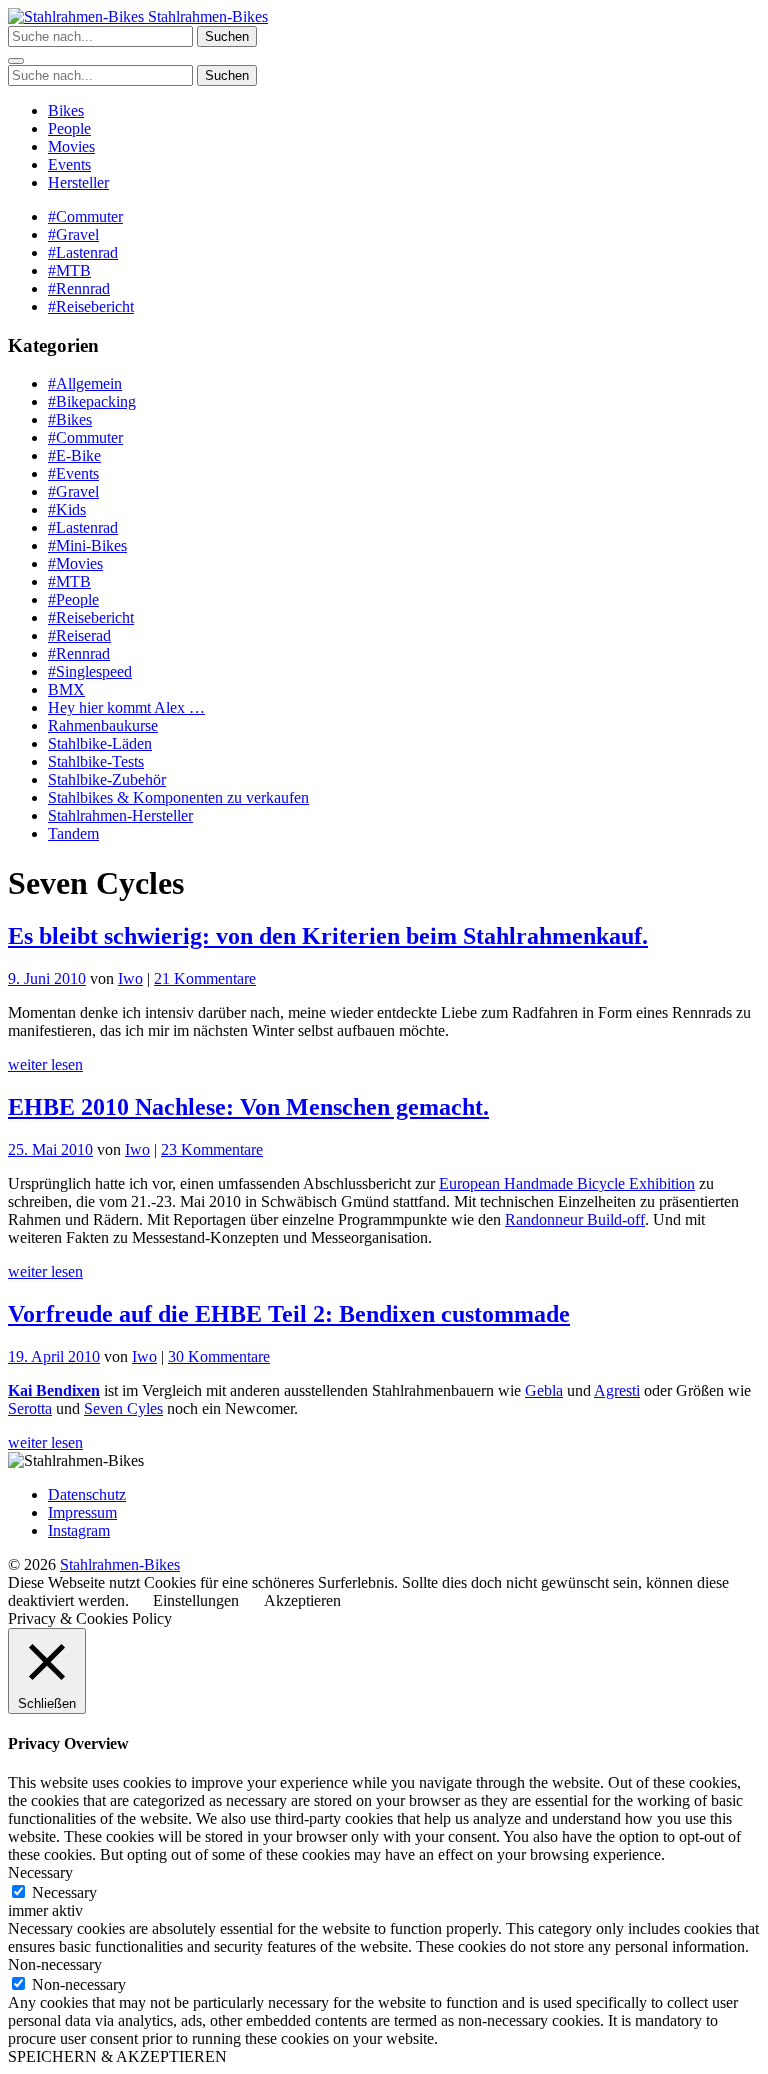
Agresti (617, 1390)
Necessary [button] (40, 1872)
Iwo (130, 978)
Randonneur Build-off (575, 1219)
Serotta (30, 1408)
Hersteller (78, 182)
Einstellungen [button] (196, 1600)
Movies (71, 146)
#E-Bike (74, 455)
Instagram (79, 1530)
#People (73, 599)
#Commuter (85, 216)
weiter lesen (45, 1064)
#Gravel (73, 234)
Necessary (64, 1892)
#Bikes (70, 419)
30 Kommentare (219, 1356)
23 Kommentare (212, 1149)
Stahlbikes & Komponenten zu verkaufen (178, 797)
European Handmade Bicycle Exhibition (567, 1183)
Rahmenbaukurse (103, 725)
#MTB (69, 270)
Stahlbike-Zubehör (107, 779)
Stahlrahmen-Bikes (206, 16)
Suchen (227, 36)
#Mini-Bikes (87, 545)
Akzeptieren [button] (302, 1600)
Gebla (544, 1390)
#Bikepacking (92, 401)
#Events (73, 473)
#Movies (75, 563)
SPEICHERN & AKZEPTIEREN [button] (117, 2056)
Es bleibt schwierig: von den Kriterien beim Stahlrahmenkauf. (328, 936)
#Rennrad (79, 288)
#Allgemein (85, 383)
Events (69, 164)
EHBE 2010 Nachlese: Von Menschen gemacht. (248, 1107)
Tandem (73, 833)
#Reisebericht (91, 306)
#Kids (67, 509)
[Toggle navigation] (16, 61)
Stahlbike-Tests (96, 761)
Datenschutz (87, 1494)
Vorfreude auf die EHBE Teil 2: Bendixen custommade (289, 1314)
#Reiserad (79, 635)
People (69, 128)
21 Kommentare (205, 978)
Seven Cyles (123, 1408)
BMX (66, 689)
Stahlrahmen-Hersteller (120, 815)
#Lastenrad (83, 252)
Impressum (82, 1512)
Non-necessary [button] (55, 1964)
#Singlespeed (90, 671)
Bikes (66, 110)
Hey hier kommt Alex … (126, 707)
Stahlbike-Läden (100, 743)
